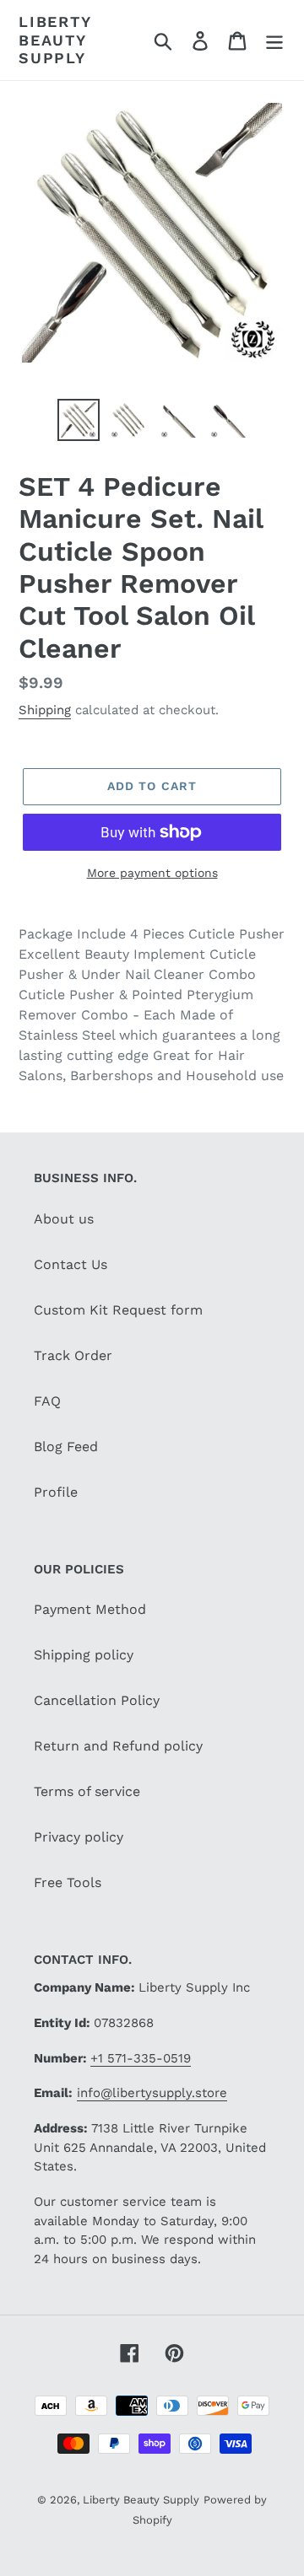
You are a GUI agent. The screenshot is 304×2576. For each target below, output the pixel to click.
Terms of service (87, 1791)
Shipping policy (84, 1655)
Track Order (73, 1355)
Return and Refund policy (118, 1746)
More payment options (152, 873)
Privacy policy (79, 1837)
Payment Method (90, 1609)
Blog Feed (66, 1447)
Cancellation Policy (97, 1700)
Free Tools (68, 1882)
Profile (56, 1492)
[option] (78, 420)
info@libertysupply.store (152, 2093)
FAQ (47, 1401)
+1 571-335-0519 (141, 2058)
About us (64, 1219)
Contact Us (71, 1264)
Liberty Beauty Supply (55, 40)
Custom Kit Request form (118, 1310)
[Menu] (274, 40)
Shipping (45, 710)
